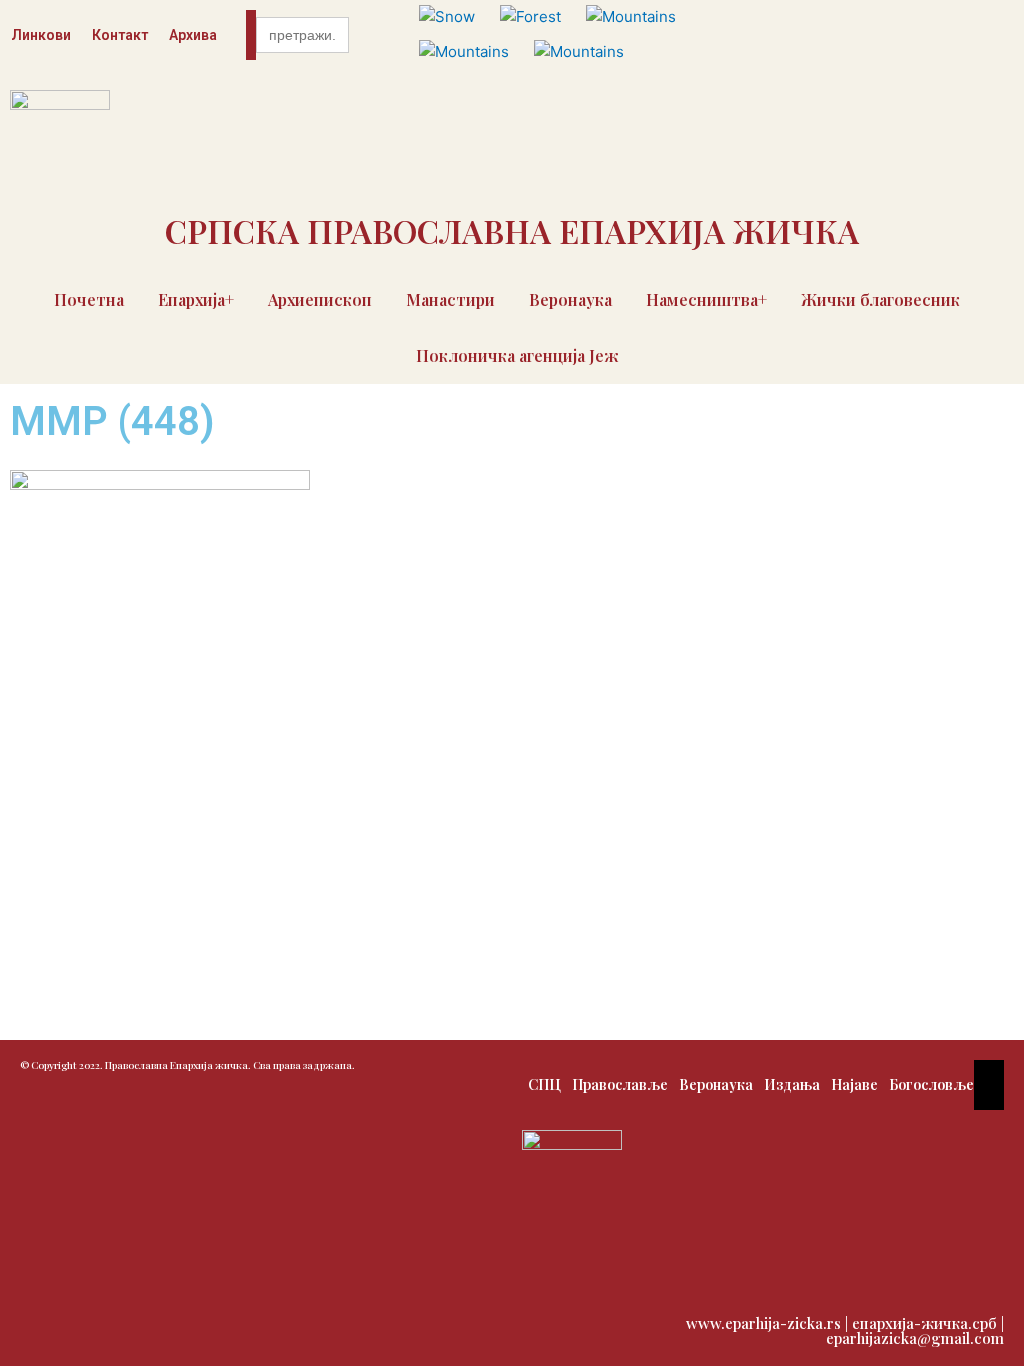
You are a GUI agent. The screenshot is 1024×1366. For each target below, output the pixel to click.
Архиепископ (320, 299)
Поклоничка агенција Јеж (517, 355)
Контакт (120, 35)
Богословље (931, 1084)
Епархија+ (196, 299)
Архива (193, 35)
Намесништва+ (706, 299)
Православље (620, 1084)
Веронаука (570, 299)
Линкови (41, 35)
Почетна (89, 299)
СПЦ (544, 1084)
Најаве (854, 1084)
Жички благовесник (880, 299)
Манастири (450, 299)
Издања (792, 1084)
